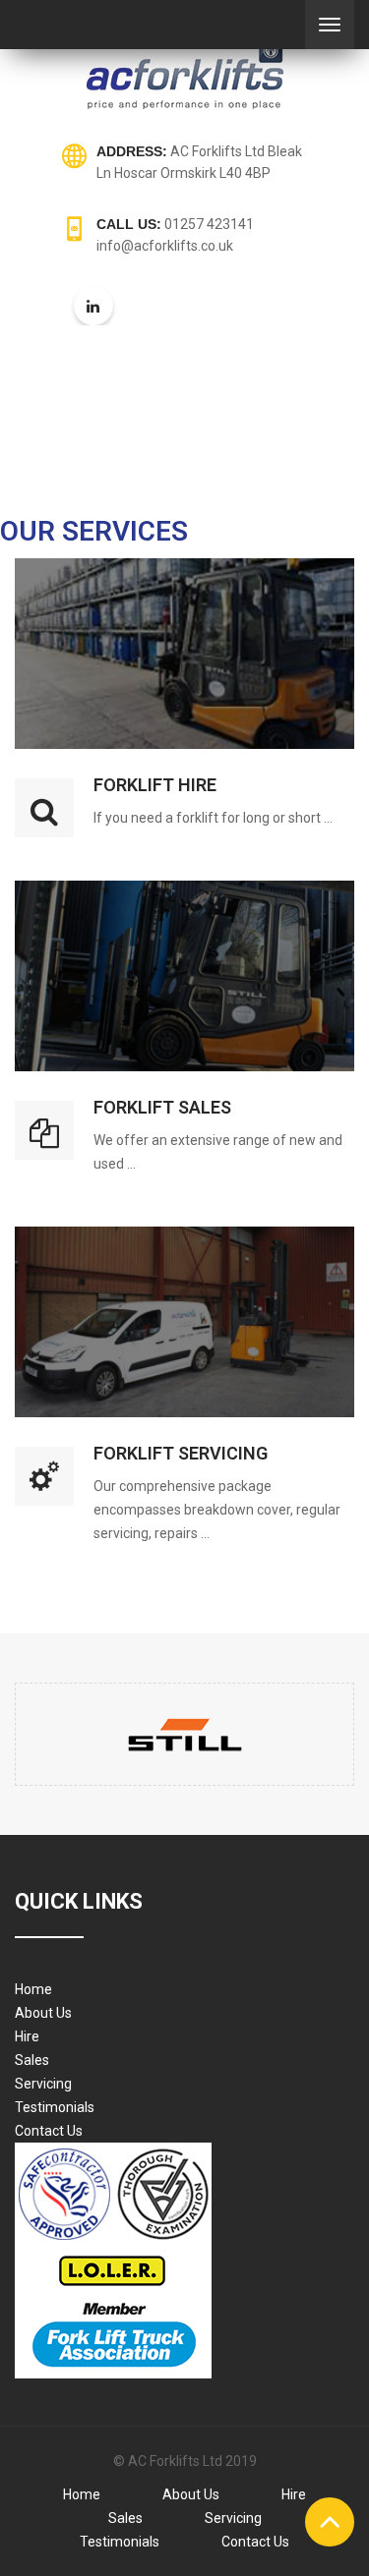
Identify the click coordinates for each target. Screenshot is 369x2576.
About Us (43, 2013)
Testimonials (55, 2107)
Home (33, 1989)
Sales (32, 2060)
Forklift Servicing (181, 1453)
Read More (184, 580)
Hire (27, 2036)
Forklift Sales (162, 1107)
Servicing (43, 2084)
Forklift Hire (155, 785)
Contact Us (49, 2131)
